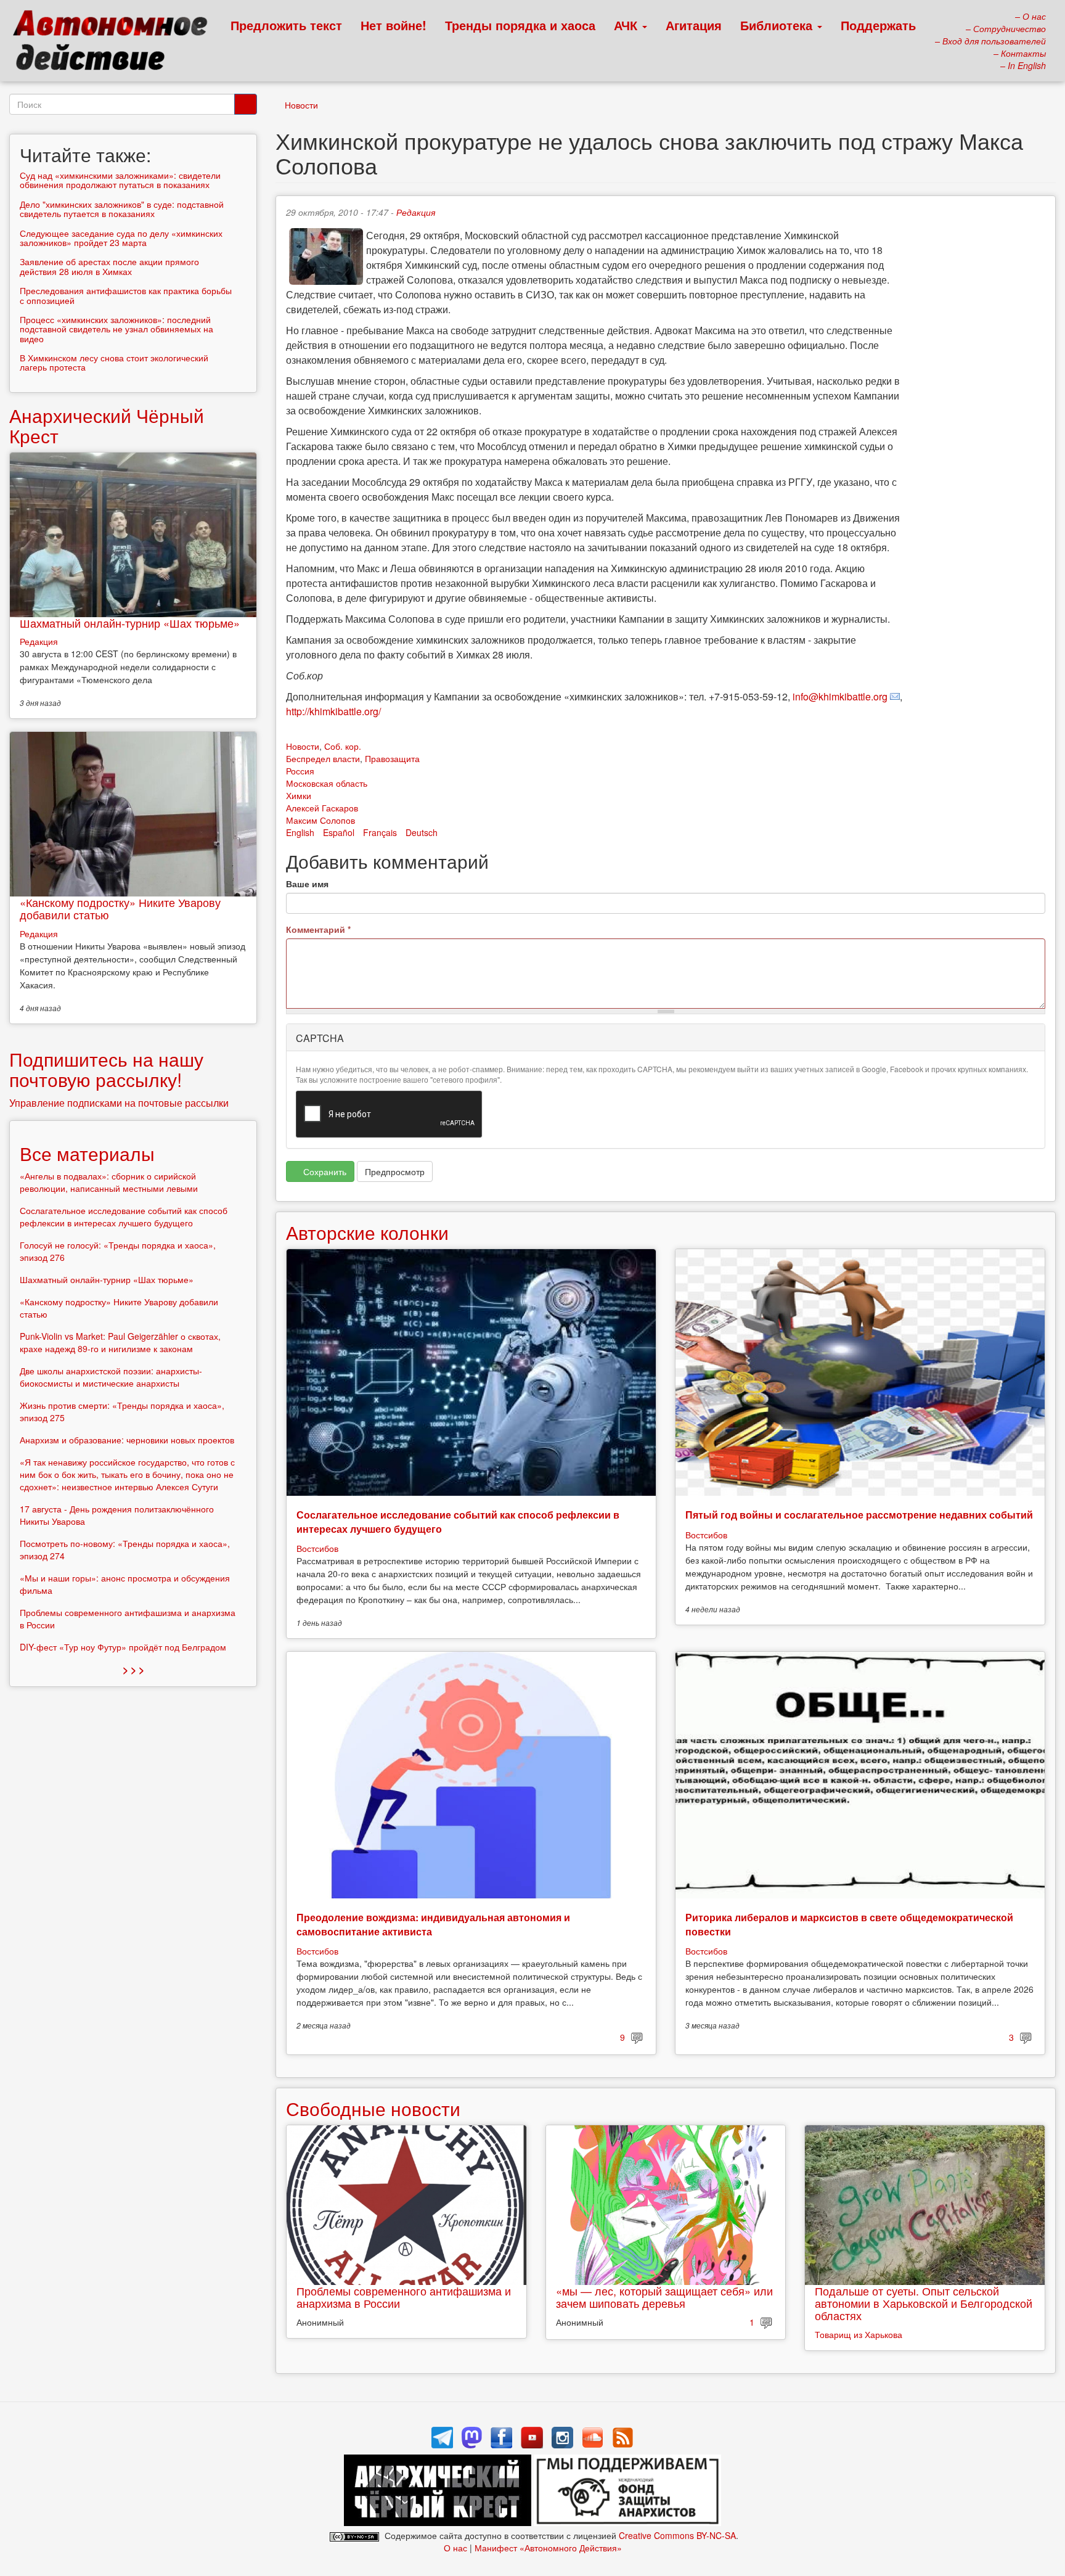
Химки (299, 795)
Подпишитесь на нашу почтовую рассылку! (106, 1069)
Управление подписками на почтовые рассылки (119, 1103)
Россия (300, 771)
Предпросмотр (395, 1171)
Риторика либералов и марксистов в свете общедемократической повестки (849, 1924)
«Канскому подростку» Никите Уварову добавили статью (120, 908)
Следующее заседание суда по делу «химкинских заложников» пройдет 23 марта (121, 238)
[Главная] (116, 43)
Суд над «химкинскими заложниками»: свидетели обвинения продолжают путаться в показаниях (120, 180)
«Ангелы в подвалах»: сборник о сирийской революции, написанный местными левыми (109, 1182)
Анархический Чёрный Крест (107, 425)
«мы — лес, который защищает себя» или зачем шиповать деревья (664, 2297)
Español (339, 832)
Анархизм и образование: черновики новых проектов (127, 1440)
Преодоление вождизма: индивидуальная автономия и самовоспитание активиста (433, 1924)
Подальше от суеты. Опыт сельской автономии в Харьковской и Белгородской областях (924, 2303)
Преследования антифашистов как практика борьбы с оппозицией (126, 295)
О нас (455, 2548)
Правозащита (392, 758)
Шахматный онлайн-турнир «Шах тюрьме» (130, 623)
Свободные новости (373, 2108)
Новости (301, 105)
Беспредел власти (323, 758)
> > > (133, 1669)
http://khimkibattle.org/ (333, 711)
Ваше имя (307, 884)
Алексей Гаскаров (322, 808)
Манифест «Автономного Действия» (548, 2548)
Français (380, 832)
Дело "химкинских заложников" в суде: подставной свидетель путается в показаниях (122, 209)
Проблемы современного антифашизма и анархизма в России (404, 2297)
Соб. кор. (343, 746)
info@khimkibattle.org (840, 696)
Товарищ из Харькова (859, 2334)
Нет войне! (394, 25)
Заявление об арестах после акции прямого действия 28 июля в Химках (109, 266)
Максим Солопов (320, 820)
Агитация (694, 25)
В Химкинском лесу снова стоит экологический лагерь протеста (114, 362)
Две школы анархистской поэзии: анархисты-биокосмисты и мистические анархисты (111, 1377)
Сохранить (324, 1171)
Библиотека (778, 25)
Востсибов (317, 1548)
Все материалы (87, 1153)
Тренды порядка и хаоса (520, 25)
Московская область (327, 783)
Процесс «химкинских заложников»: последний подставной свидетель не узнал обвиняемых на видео (116, 329)
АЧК (627, 25)
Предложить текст (286, 25)
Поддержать (878, 25)
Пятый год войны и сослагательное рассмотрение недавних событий (859, 1515)
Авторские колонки (367, 1232)
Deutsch (422, 832)
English (300, 832)
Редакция (416, 212)
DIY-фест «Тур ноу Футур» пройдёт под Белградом (123, 1647)
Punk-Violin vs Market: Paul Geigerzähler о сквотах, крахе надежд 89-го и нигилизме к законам (120, 1342)
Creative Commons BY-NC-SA (677, 2535)
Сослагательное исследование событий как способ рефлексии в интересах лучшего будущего (458, 1521)
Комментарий (318, 929)
